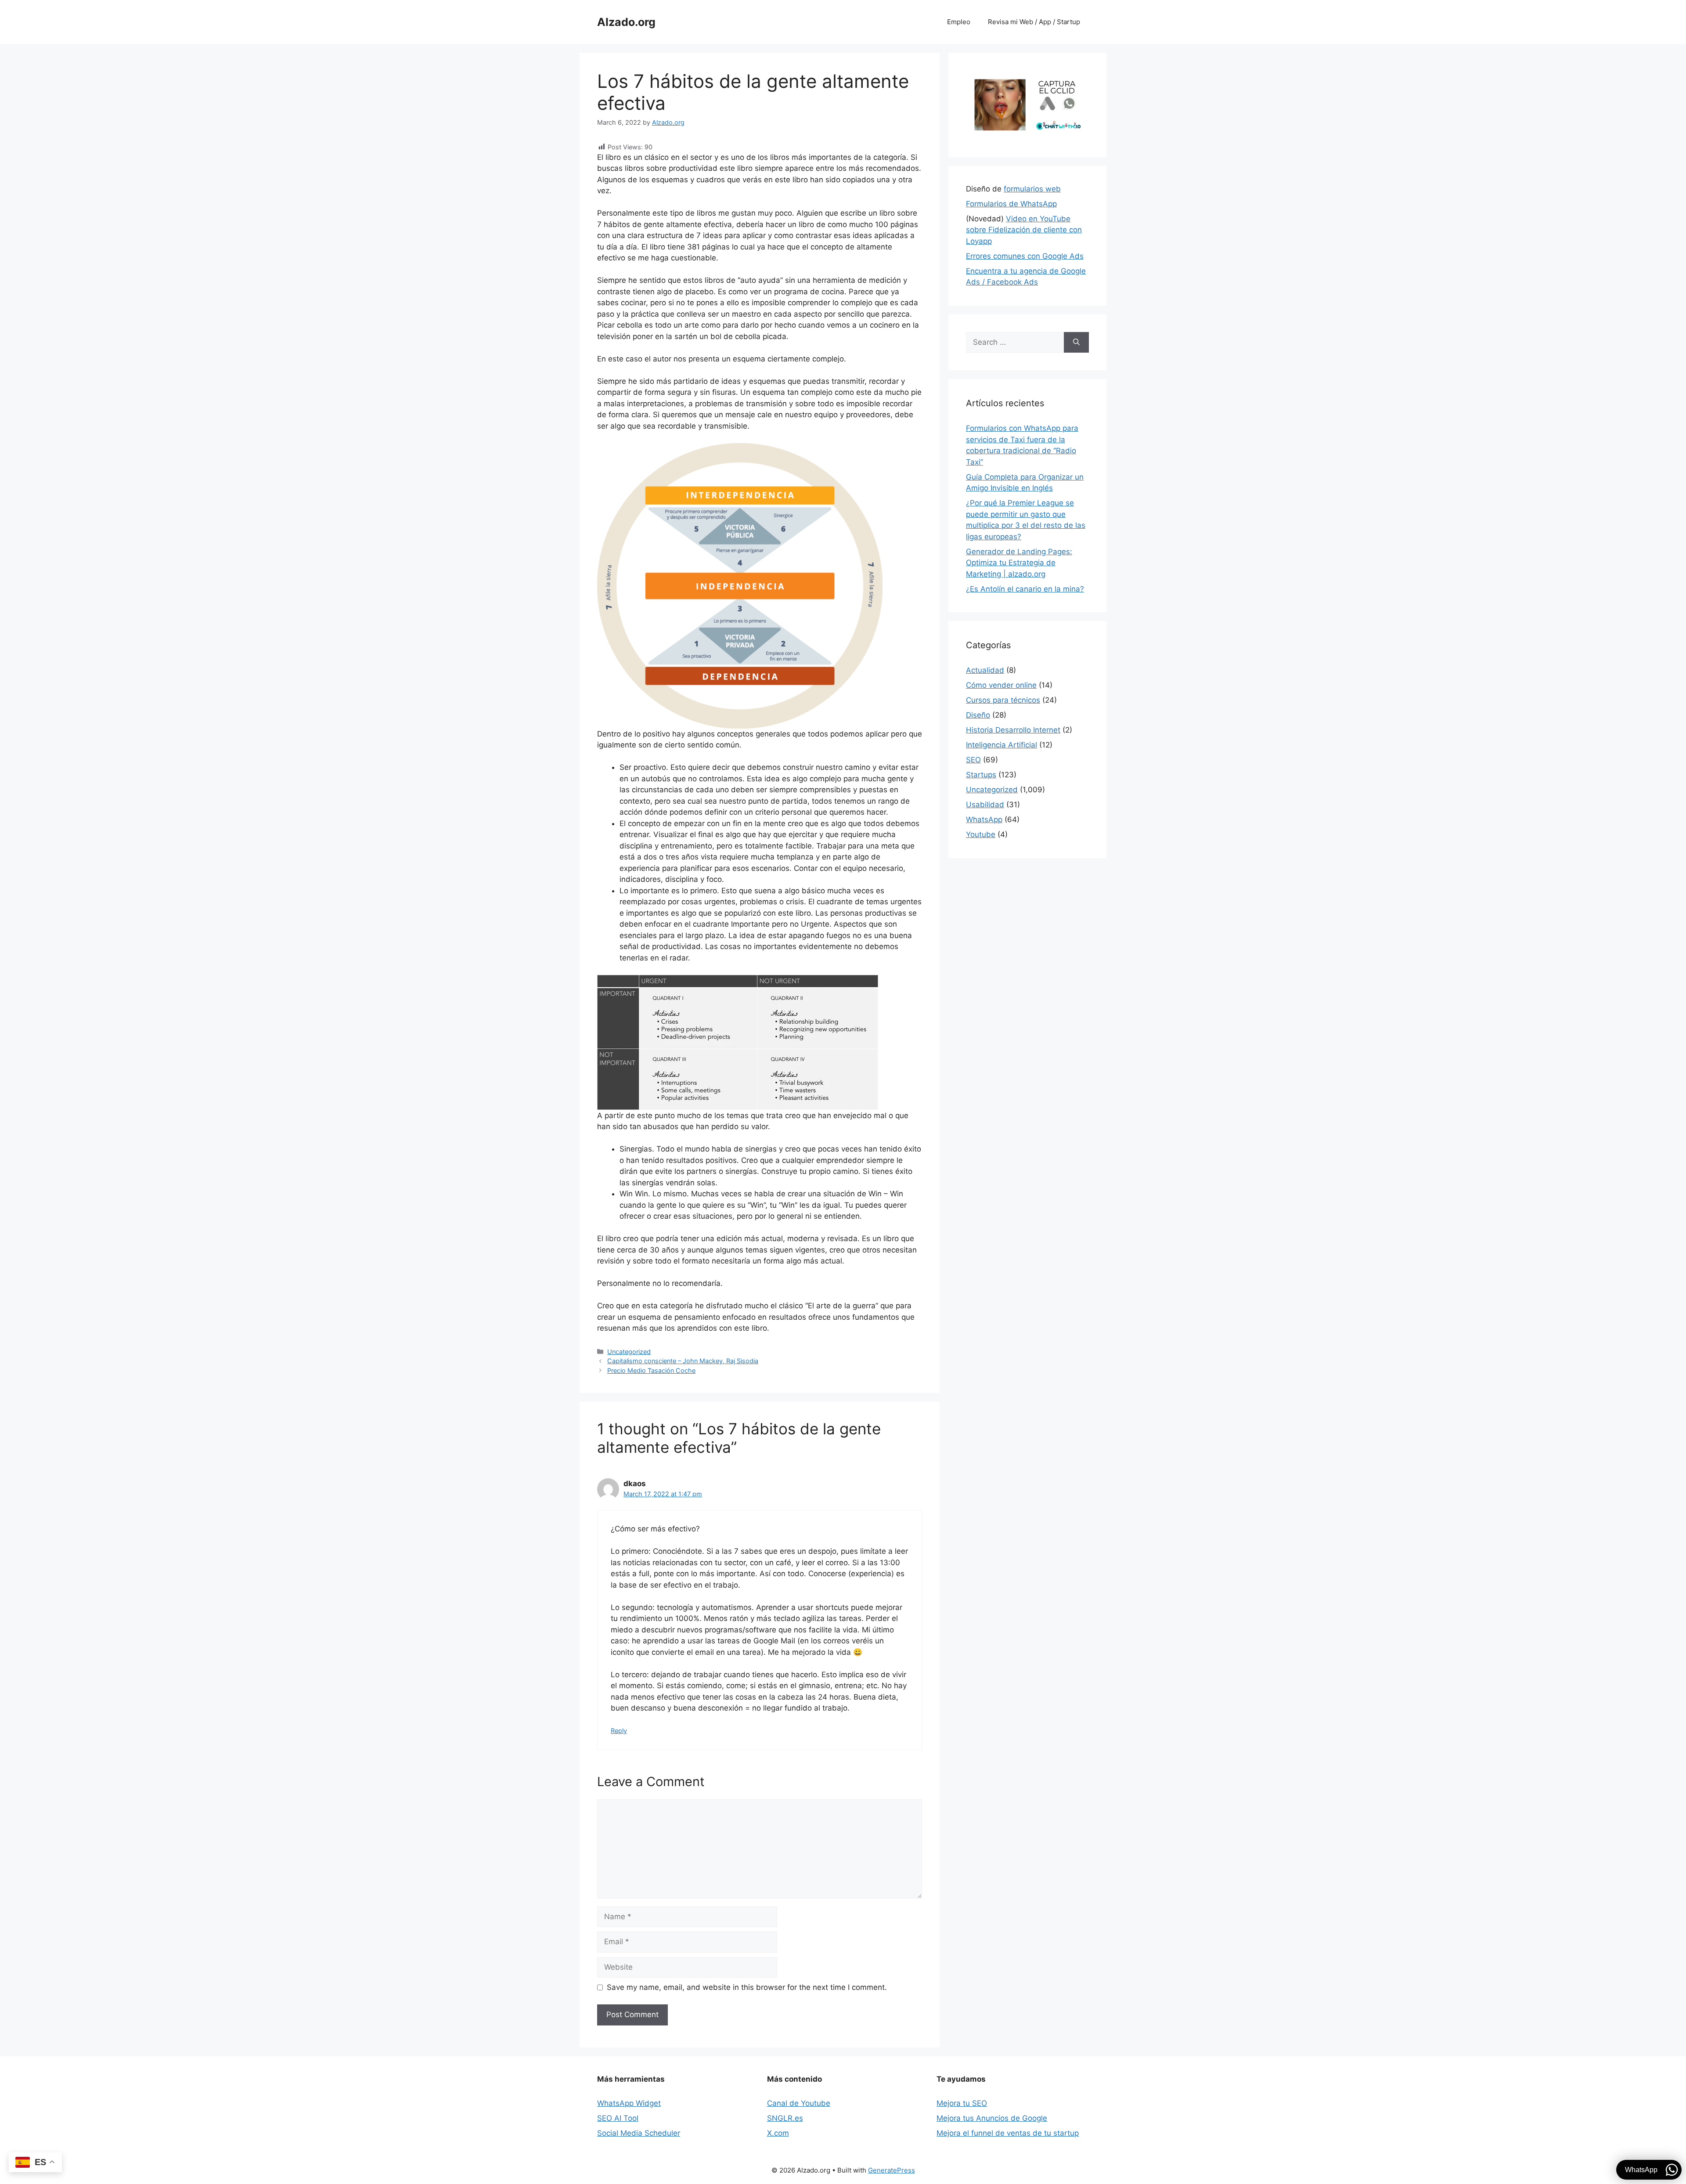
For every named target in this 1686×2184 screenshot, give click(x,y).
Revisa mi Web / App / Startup (1034, 22)
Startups (981, 775)
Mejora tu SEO (962, 2103)
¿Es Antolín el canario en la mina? (1025, 589)
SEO (973, 760)
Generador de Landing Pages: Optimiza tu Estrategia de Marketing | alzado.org (1019, 563)
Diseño (978, 715)
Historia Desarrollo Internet (1013, 730)
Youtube (981, 834)
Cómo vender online (1001, 685)
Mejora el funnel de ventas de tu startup (1008, 2133)
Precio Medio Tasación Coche (651, 1370)
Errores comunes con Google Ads (1025, 256)
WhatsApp (984, 819)
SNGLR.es (785, 2118)
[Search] (1076, 343)
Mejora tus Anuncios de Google (992, 2118)
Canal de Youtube (799, 2103)
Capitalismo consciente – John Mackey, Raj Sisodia (683, 1361)
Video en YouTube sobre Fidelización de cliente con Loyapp (1024, 230)
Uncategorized (629, 1352)
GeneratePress (892, 2170)
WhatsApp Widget (629, 2103)
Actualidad (985, 670)
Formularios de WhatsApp (1011, 204)
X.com (778, 2133)
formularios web (1032, 189)
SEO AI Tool (618, 2118)
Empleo (959, 22)
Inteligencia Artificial (1002, 745)
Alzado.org (626, 22)
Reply (619, 1731)
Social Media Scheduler (639, 2133)
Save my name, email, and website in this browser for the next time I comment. (747, 1987)
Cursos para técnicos (1003, 700)
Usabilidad (985, 805)
